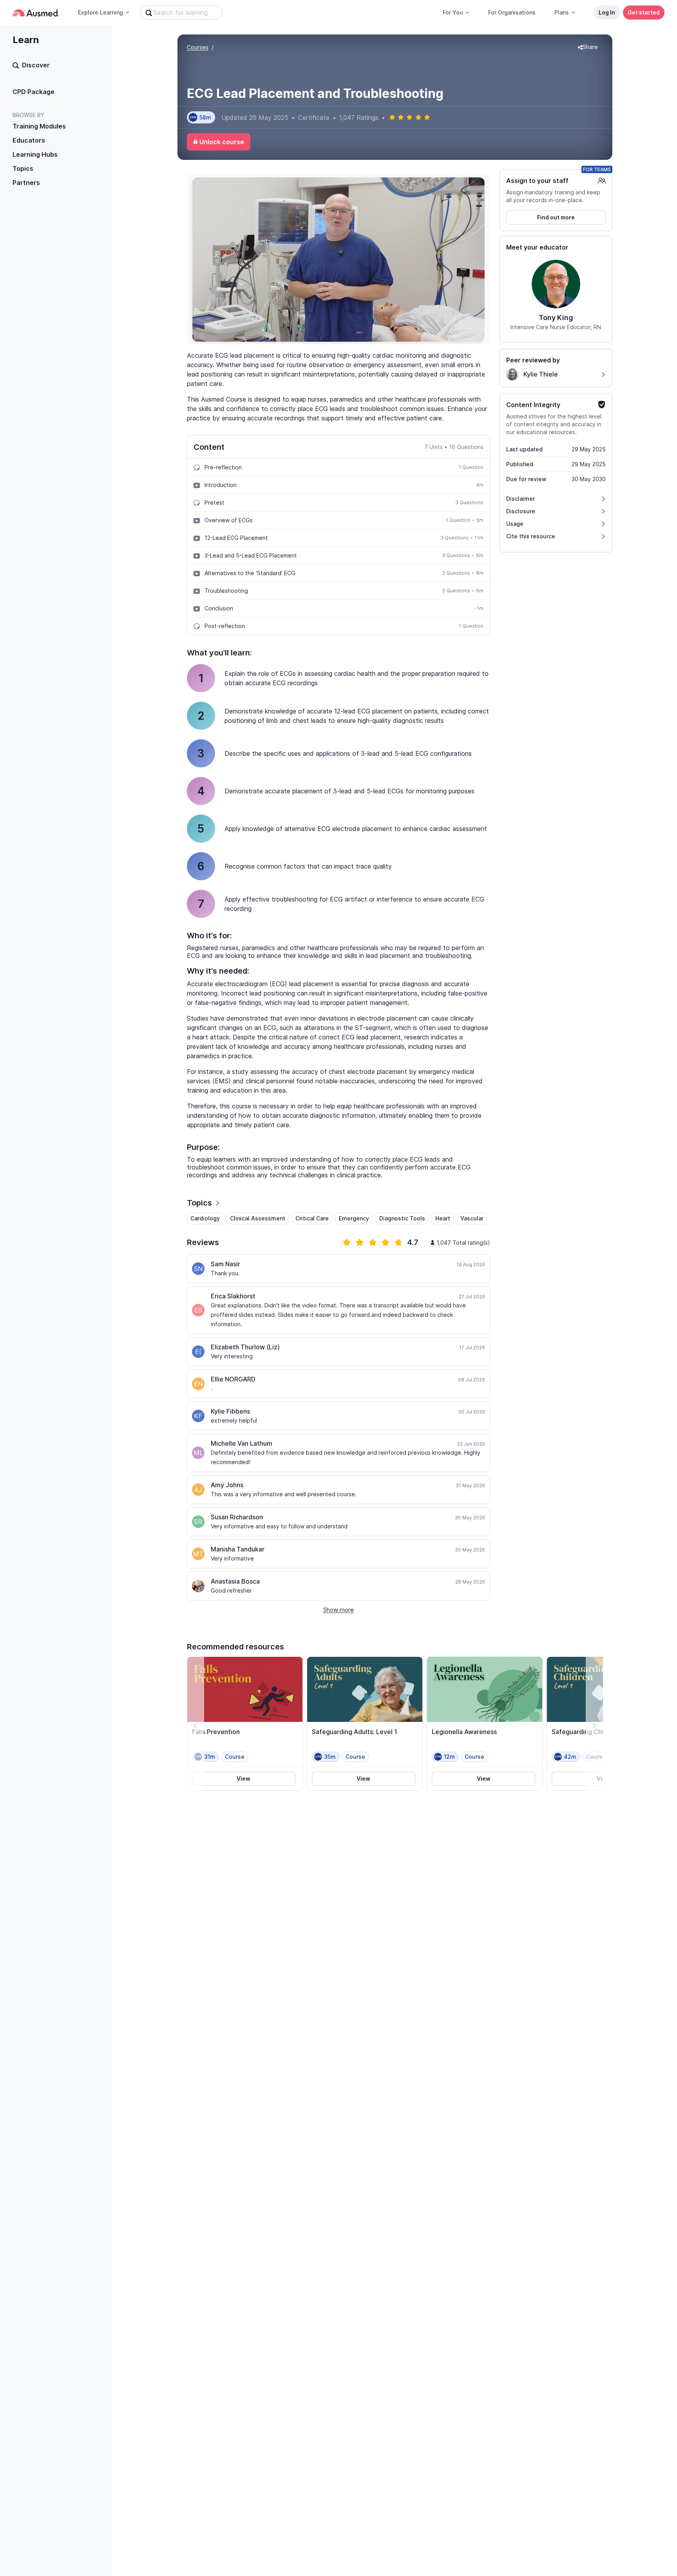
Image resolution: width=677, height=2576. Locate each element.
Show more (338, 1610)
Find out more (556, 217)
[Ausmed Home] (36, 13)
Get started (644, 12)
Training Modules (39, 126)
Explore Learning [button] (100, 12)
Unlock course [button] (222, 142)
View (243, 1779)
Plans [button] (562, 12)
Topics (23, 168)
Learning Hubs (35, 154)
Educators (29, 140)
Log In (607, 12)
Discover (36, 65)
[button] (588, 47)
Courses (198, 47)
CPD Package (33, 92)
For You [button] (453, 12)
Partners (26, 183)
